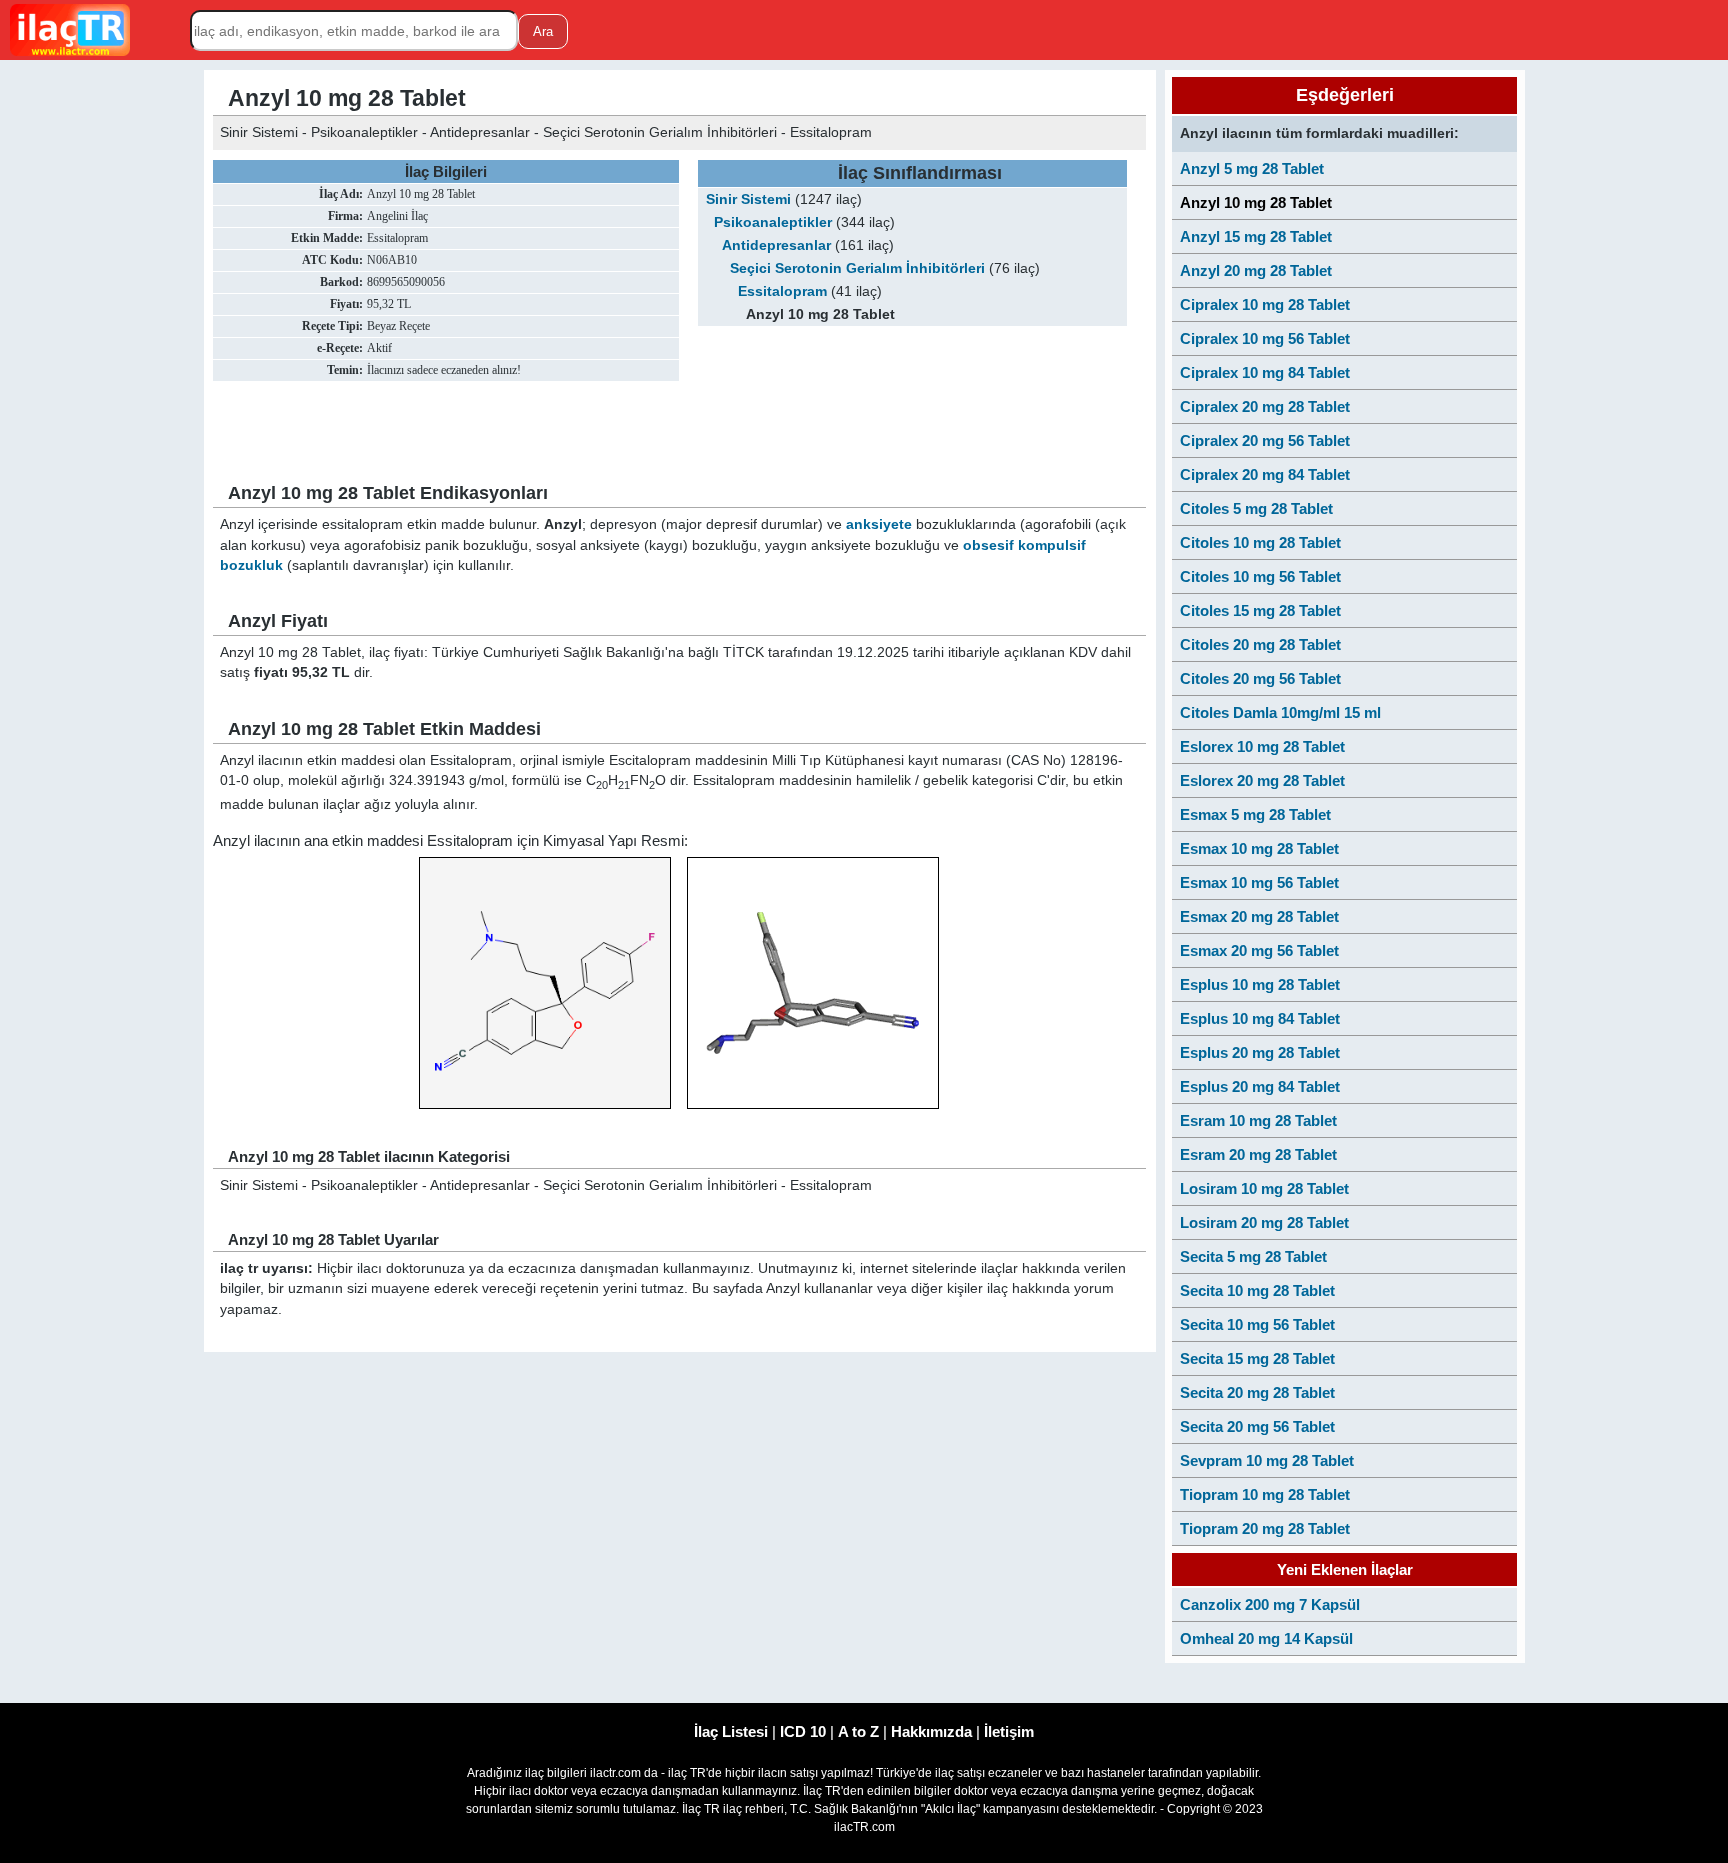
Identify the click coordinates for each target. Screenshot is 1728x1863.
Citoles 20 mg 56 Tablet (1260, 678)
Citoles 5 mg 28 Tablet (1256, 508)
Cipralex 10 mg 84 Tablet (1265, 372)
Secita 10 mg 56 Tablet (1257, 1324)
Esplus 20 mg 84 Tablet (1260, 1086)
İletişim (1009, 1731)
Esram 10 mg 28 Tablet (1258, 1120)
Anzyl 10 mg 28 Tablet (1256, 202)
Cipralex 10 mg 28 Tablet (1265, 304)
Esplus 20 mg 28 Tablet (1260, 1052)
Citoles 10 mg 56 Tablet (1260, 576)
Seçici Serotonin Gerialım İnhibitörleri (857, 268)
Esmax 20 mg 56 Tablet (1259, 950)
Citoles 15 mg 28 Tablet (1260, 610)
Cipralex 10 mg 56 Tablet (1265, 338)
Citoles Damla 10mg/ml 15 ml (1280, 712)
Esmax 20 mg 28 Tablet (1259, 916)
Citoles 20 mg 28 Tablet (1260, 644)
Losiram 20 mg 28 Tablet (1264, 1222)
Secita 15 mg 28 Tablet (1257, 1358)
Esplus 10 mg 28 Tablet (1260, 984)
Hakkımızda (931, 1731)
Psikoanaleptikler (773, 222)
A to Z (858, 1731)
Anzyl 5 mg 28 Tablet (1252, 168)
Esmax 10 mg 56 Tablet (1259, 882)
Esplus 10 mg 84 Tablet (1260, 1018)
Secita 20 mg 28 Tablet (1257, 1392)
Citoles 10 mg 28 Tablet (1260, 542)
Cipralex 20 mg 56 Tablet (1265, 440)
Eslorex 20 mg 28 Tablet (1262, 780)
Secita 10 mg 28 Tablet (1257, 1290)
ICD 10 (803, 1731)
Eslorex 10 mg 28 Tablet (1262, 746)
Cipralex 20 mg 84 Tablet (1265, 474)
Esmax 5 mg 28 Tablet (1255, 814)
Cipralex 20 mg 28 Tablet (1265, 406)
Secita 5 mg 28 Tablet (1253, 1256)
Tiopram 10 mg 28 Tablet (1265, 1494)
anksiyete (879, 524)
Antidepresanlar (776, 245)
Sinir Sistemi (748, 199)
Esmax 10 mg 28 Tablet (1259, 848)
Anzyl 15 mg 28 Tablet (1256, 236)
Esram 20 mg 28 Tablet (1258, 1154)
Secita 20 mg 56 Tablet (1257, 1426)
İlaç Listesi (731, 1731)
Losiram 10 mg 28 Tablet (1264, 1188)
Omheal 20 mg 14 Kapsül (1266, 1638)
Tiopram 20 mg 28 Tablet (1265, 1528)
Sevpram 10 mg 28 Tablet (1267, 1460)
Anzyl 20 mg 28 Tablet (1256, 270)
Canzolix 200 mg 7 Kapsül (1270, 1604)
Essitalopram (782, 291)
